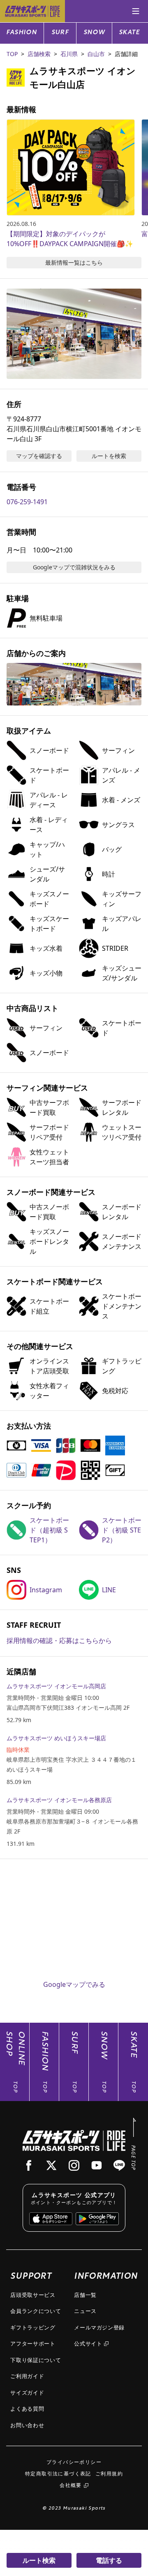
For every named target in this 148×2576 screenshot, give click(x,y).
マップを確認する (39, 456)
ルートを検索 (109, 456)
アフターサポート (33, 2343)
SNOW (94, 33)
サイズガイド (27, 2393)
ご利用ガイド (27, 2376)
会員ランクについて (36, 2311)
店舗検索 (39, 54)
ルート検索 (39, 2560)
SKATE (129, 33)
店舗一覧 (85, 2295)
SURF (60, 33)
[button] (74, 334)
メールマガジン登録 (99, 2327)
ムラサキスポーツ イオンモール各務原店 (59, 1800)
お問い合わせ (27, 2425)
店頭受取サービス (33, 2295)
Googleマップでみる (74, 1984)
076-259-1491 (27, 502)
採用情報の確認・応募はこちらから (59, 1641)
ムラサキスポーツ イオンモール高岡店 (56, 1686)
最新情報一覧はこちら (74, 262)
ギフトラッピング (33, 2327)
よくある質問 (27, 2409)
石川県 (69, 54)
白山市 (96, 54)
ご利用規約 (109, 2474)
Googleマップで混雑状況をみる (74, 567)
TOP (12, 54)
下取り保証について (36, 2360)
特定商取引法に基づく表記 (58, 2474)
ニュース (85, 2311)
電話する (109, 2560)
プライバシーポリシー (74, 2462)
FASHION (22, 33)
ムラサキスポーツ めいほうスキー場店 (56, 1738)
